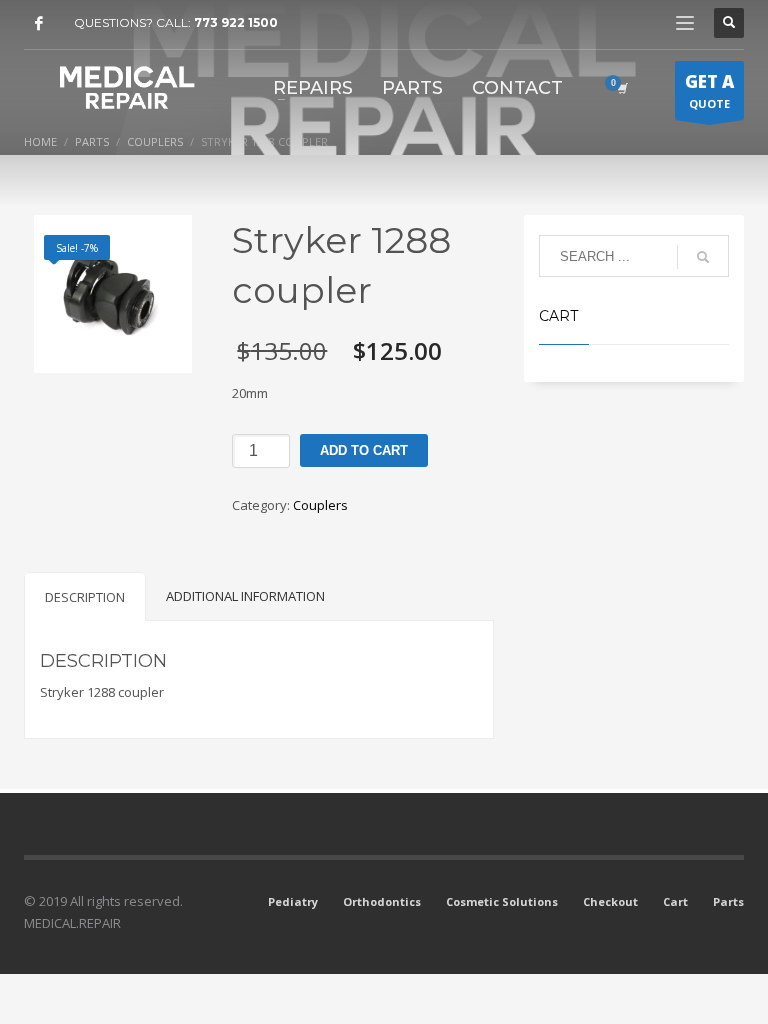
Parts (728, 901)
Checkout (610, 901)
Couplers (320, 505)
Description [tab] (85, 597)
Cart (675, 901)
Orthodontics (382, 901)
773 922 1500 (236, 22)
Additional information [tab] (245, 596)
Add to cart (364, 450)
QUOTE (709, 90)
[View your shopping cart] (621, 88)
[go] (703, 257)
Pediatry (293, 901)
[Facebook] (39, 23)
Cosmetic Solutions (502, 901)
